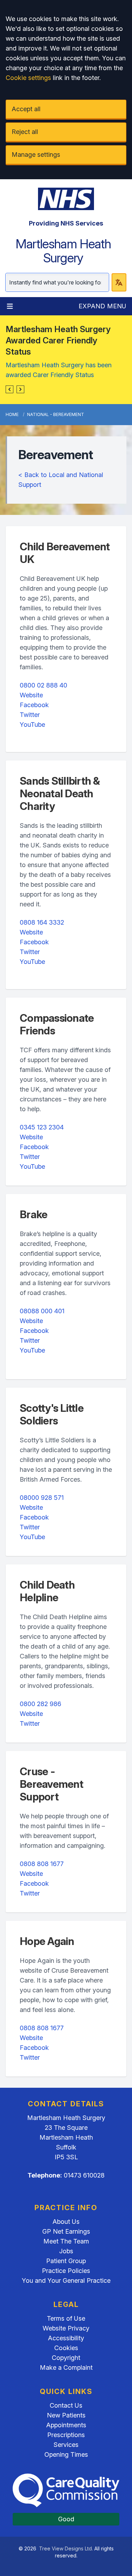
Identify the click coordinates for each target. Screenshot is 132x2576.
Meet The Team (66, 2241)
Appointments (66, 2425)
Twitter (30, 715)
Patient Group (66, 2261)
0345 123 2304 (42, 1127)
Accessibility (66, 2338)
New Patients (66, 2415)
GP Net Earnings (66, 2231)
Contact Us (66, 2405)
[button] (10, 389)
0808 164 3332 (42, 922)
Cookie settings (28, 78)
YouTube (32, 724)
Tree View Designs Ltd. (66, 2548)
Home (12, 414)
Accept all (26, 109)
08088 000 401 (42, 1311)
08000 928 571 (42, 1498)
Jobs (66, 2251)
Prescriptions (66, 2435)
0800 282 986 (40, 1704)
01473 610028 (84, 2175)
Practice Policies (66, 2271)
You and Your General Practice (66, 2280)
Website (31, 695)
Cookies (66, 2348)
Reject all (25, 132)
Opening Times (66, 2454)
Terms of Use (66, 2318)
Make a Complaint (66, 2367)
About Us (66, 2222)
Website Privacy (66, 2328)
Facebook (34, 705)
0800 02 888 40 (43, 685)
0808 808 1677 (42, 1864)
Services (66, 2445)
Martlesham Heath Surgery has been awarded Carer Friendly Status (59, 370)
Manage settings (36, 155)
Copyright (66, 2358)
